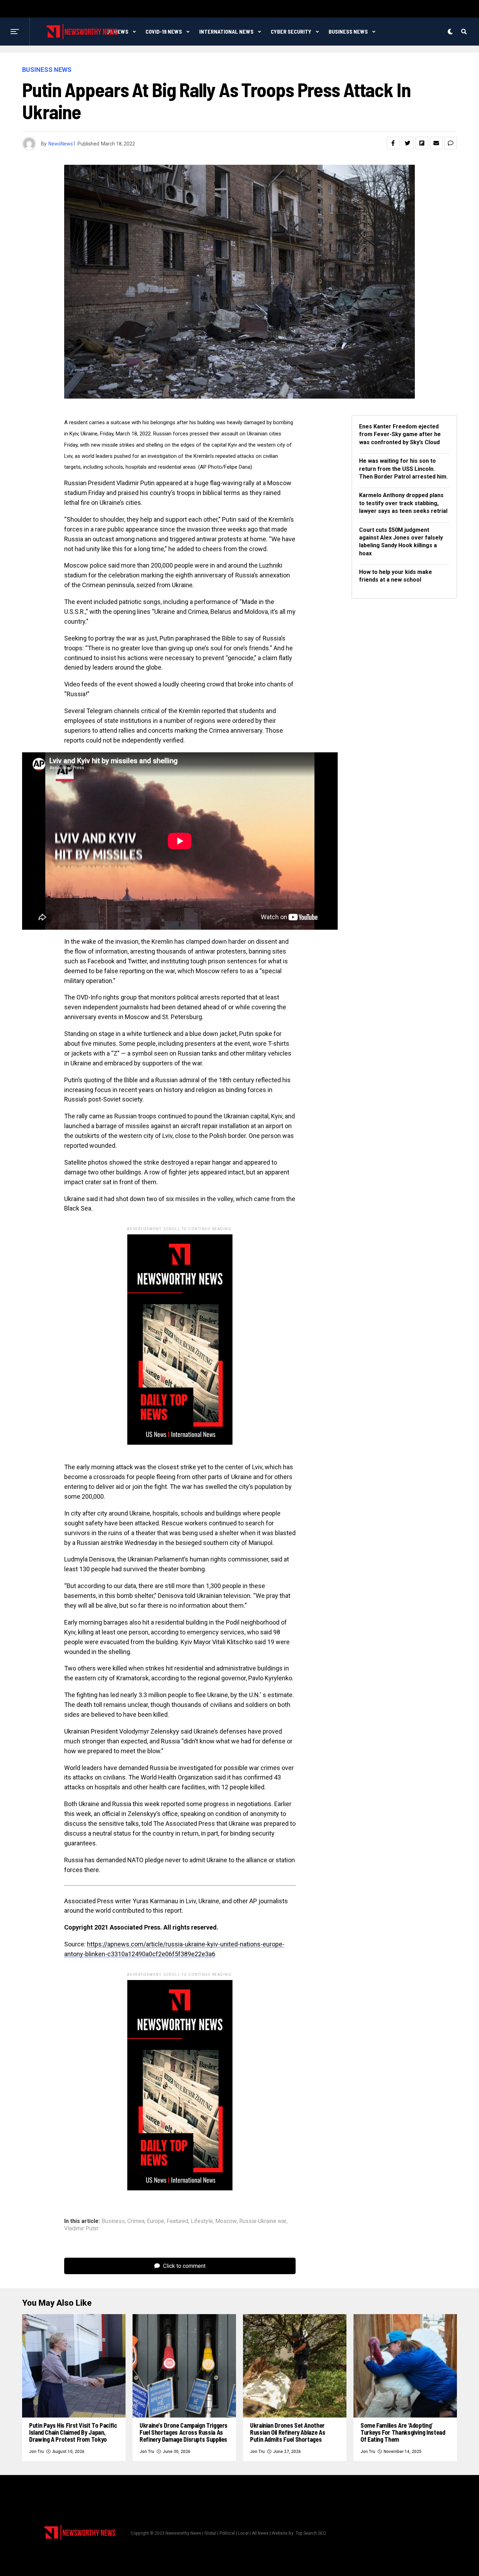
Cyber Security (291, 31)
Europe (156, 2221)
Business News (348, 31)
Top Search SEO (311, 2533)
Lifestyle (202, 2221)
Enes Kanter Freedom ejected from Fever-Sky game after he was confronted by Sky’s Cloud (400, 434)
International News (226, 31)
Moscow (226, 2221)
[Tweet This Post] (407, 143)
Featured (177, 2221)
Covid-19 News (164, 31)
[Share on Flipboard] (422, 143)
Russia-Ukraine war (263, 2221)
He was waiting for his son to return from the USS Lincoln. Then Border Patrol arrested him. (403, 469)
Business (113, 2221)
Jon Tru (36, 2452)
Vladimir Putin (81, 2229)
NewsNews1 (62, 144)
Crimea (136, 2221)
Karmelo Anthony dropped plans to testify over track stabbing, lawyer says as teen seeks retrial (403, 503)
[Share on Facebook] (393, 143)
